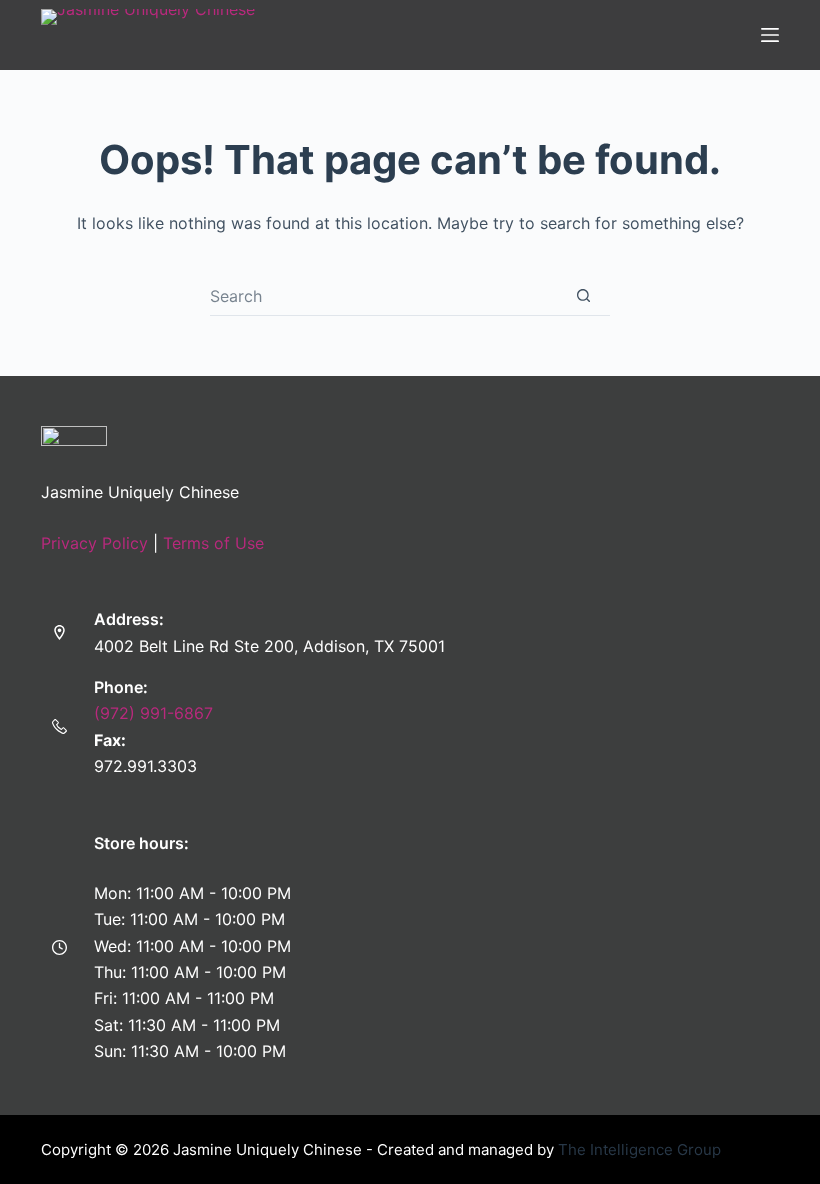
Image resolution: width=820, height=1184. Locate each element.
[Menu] (770, 35)
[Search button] (583, 295)
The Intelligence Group (639, 1149)
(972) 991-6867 (153, 713)
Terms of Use (213, 543)
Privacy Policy (94, 543)
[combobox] (383, 296)
